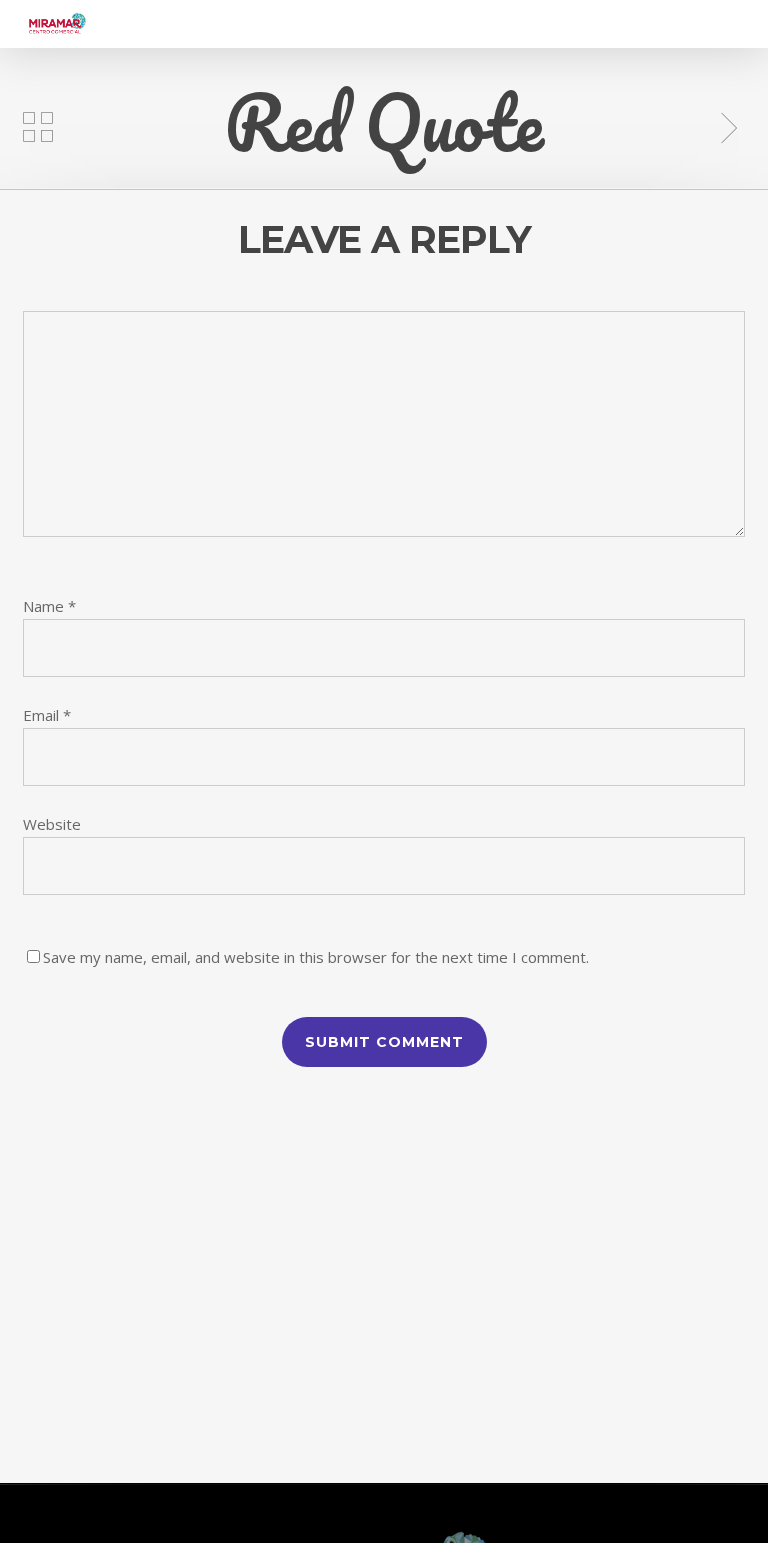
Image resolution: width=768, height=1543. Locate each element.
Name (49, 606)
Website (52, 824)
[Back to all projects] (38, 127)
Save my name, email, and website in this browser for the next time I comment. (316, 957)
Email (47, 715)
